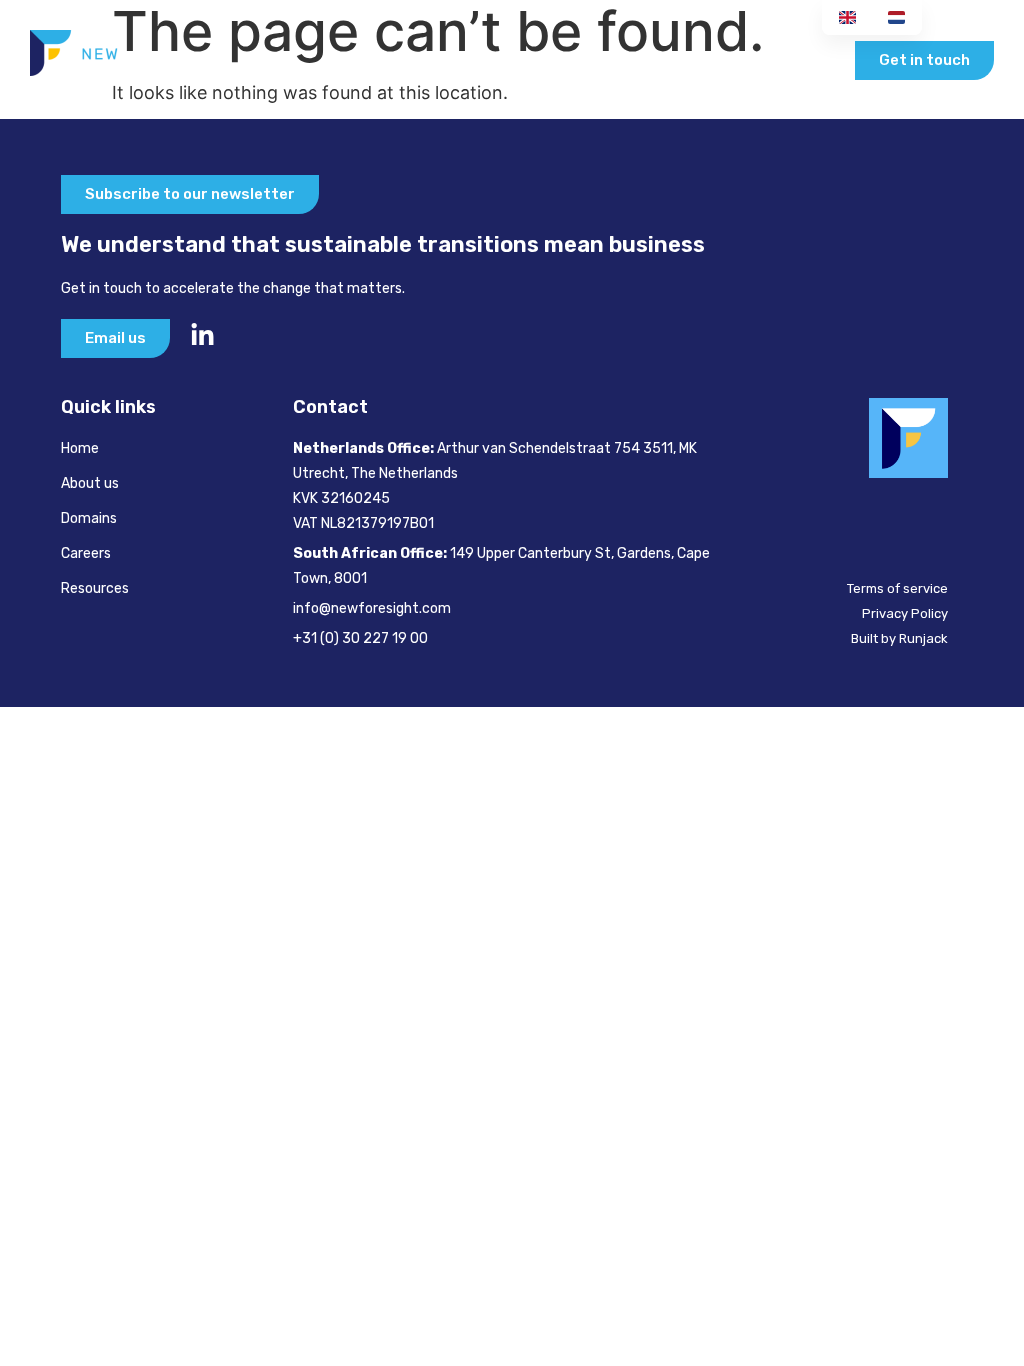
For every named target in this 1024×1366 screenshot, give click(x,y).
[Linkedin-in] (202, 335)
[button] (818, 60)
